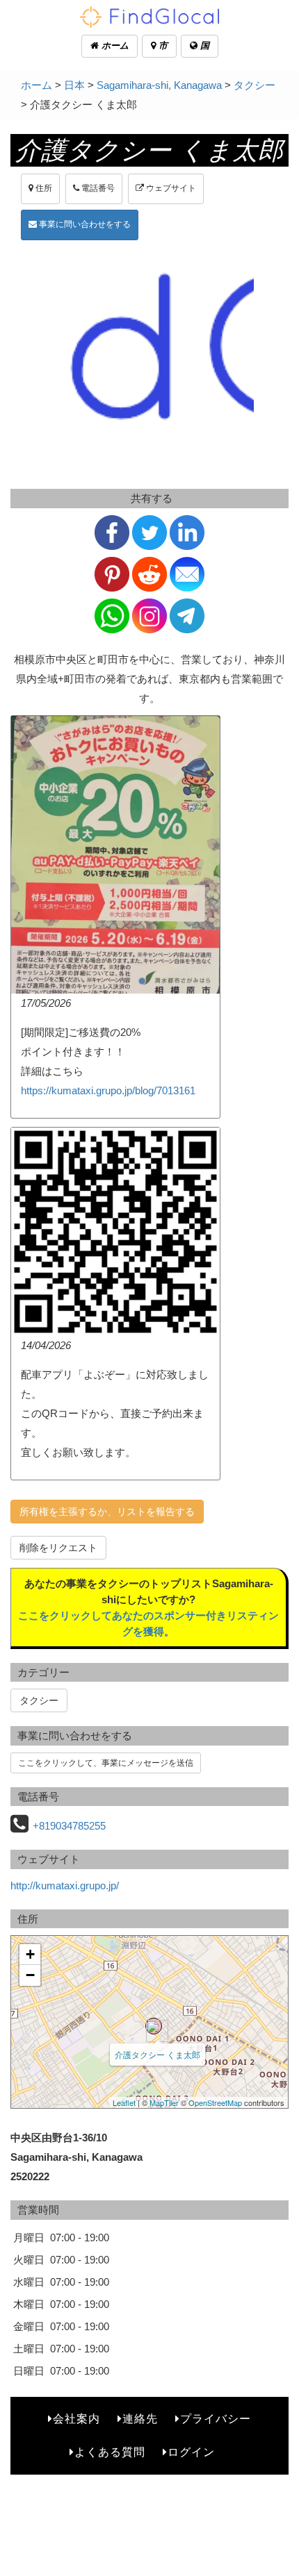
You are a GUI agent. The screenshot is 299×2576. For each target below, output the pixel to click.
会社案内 (76, 2419)
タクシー (254, 85)
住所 (43, 188)
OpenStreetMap (215, 2102)
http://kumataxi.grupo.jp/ (65, 1885)
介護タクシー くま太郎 (157, 2054)
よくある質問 (110, 2452)
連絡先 (140, 2419)
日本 (74, 85)
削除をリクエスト (58, 1548)
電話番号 (97, 188)
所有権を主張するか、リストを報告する (107, 1512)
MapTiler (164, 2102)
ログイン (191, 2452)
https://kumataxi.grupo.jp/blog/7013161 (108, 1090)
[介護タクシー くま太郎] (154, 2026)
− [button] (30, 1975)
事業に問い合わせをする (84, 224)
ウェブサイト (170, 188)
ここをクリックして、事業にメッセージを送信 (106, 1763)
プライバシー (216, 2419)
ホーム (114, 45)
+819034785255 (69, 1826)
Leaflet (124, 2102)
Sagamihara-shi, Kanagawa (159, 85)
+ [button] (30, 1954)
